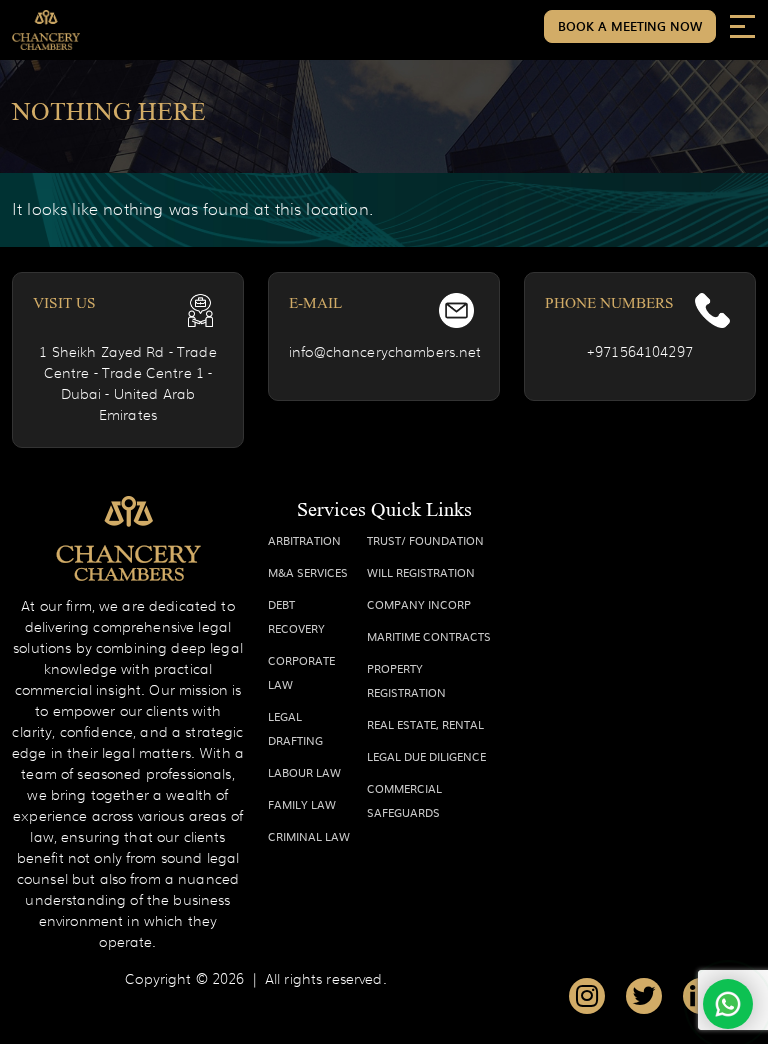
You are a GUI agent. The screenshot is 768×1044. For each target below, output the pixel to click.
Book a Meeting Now (630, 26)
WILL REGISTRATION (421, 572)
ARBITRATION (304, 540)
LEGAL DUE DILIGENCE (426, 756)
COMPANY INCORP (419, 604)
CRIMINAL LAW (309, 836)
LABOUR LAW (304, 772)
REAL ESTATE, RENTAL (425, 724)
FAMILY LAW (302, 804)
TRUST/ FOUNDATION (425, 540)
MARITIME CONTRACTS (429, 636)
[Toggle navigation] (742, 25)
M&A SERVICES (308, 572)
